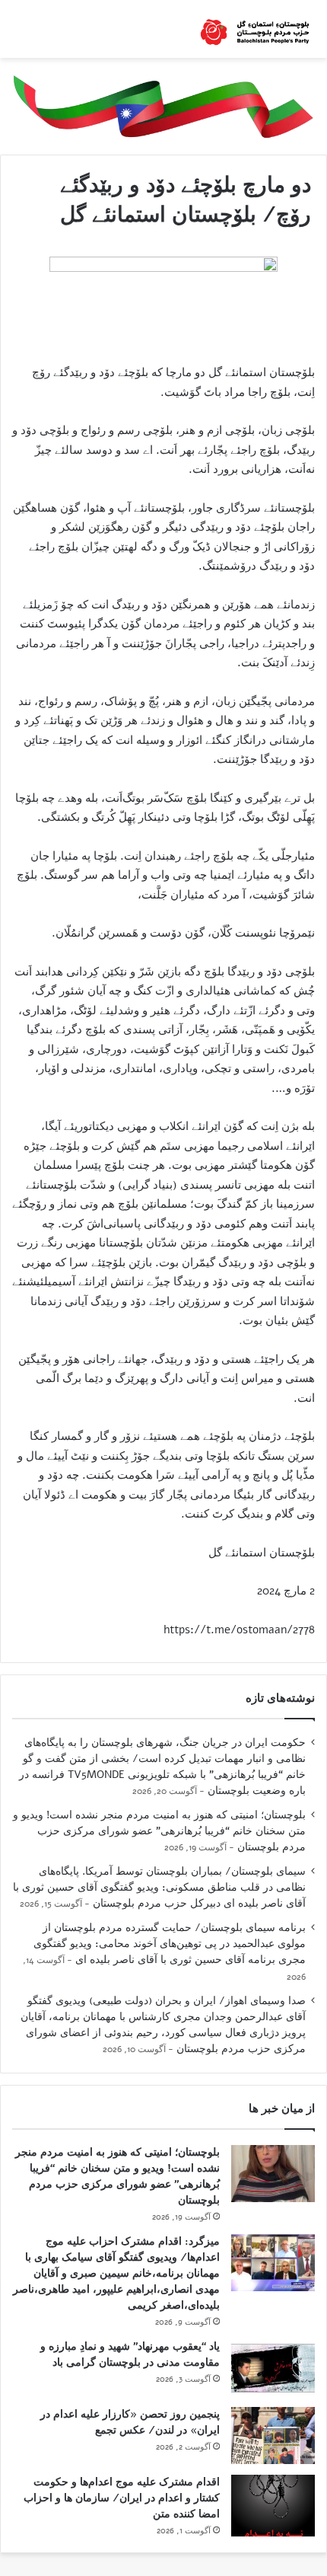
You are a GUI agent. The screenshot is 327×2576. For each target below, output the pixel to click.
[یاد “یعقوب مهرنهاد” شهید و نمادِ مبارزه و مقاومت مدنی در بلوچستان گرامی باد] (273, 2368)
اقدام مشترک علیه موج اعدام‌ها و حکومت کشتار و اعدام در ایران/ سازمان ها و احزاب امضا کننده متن (122, 2498)
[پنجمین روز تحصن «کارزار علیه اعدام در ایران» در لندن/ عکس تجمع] (273, 2436)
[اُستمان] (255, 29)
